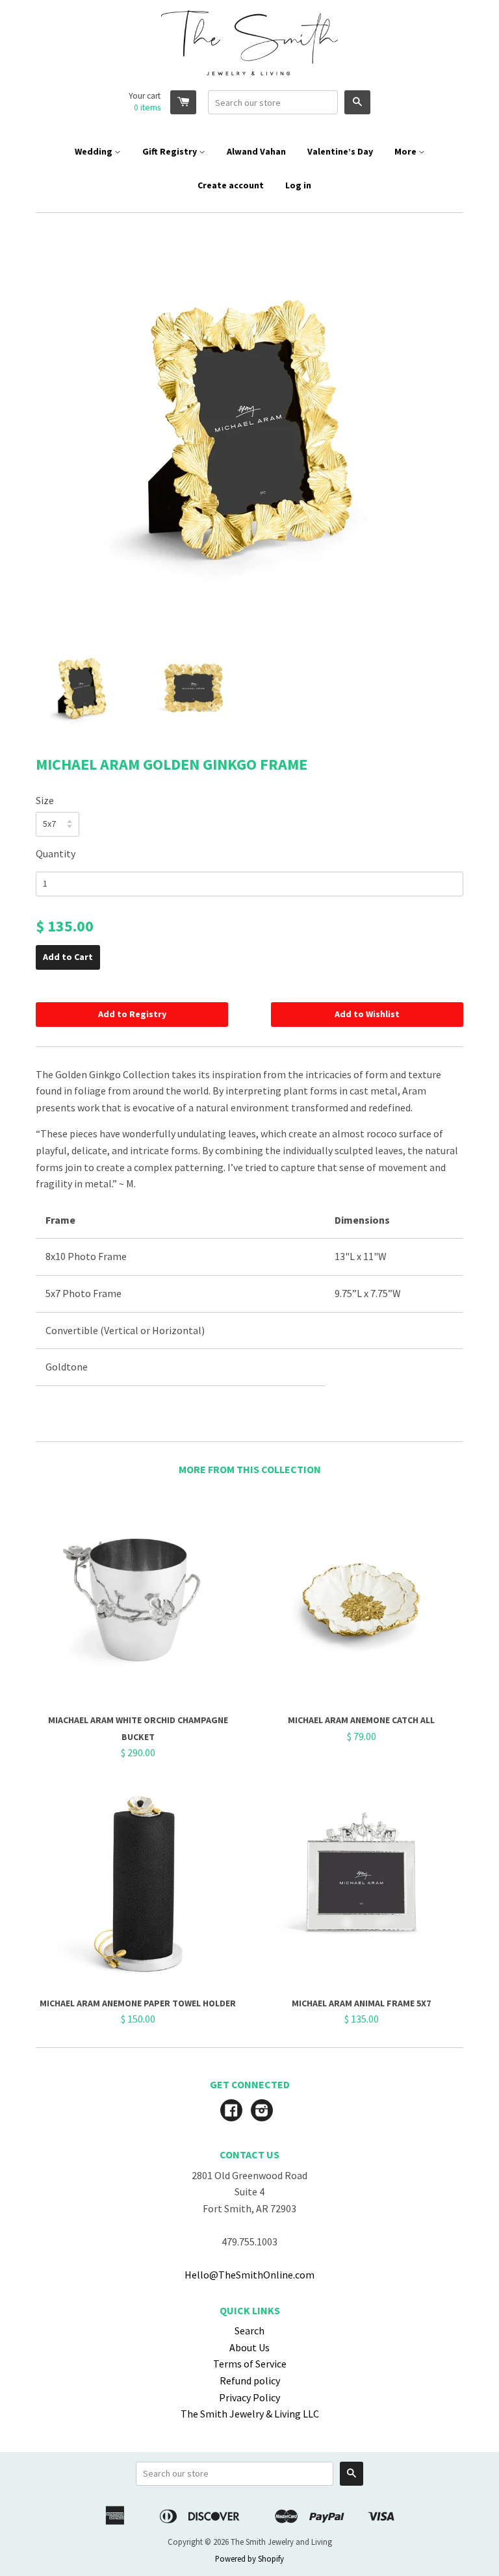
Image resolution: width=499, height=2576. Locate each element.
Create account (231, 185)
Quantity (56, 853)
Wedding (95, 151)
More (406, 151)
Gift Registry (171, 151)
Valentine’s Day (340, 151)
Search (249, 2330)
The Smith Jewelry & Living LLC (250, 2414)
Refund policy (250, 2380)
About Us (249, 2347)
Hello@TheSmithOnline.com (249, 2275)
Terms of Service (250, 2364)
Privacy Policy (249, 2397)
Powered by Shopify (249, 2558)
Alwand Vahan (256, 151)
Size (45, 800)
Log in (298, 185)
